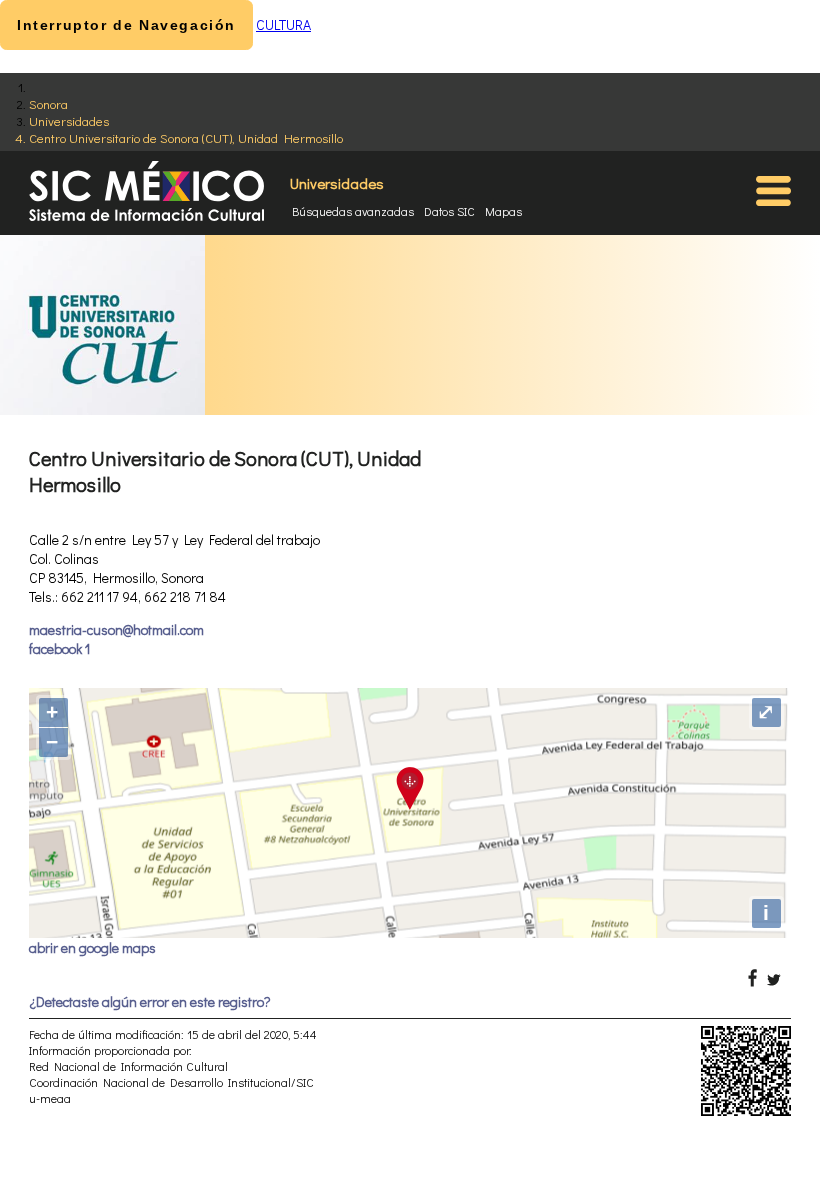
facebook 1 (59, 648)
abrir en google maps (92, 947)
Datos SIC (449, 211)
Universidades (69, 120)
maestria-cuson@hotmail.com (116, 629)
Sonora (48, 103)
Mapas (503, 211)
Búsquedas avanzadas (353, 211)
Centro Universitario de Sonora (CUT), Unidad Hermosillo (186, 137)
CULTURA (283, 24)
